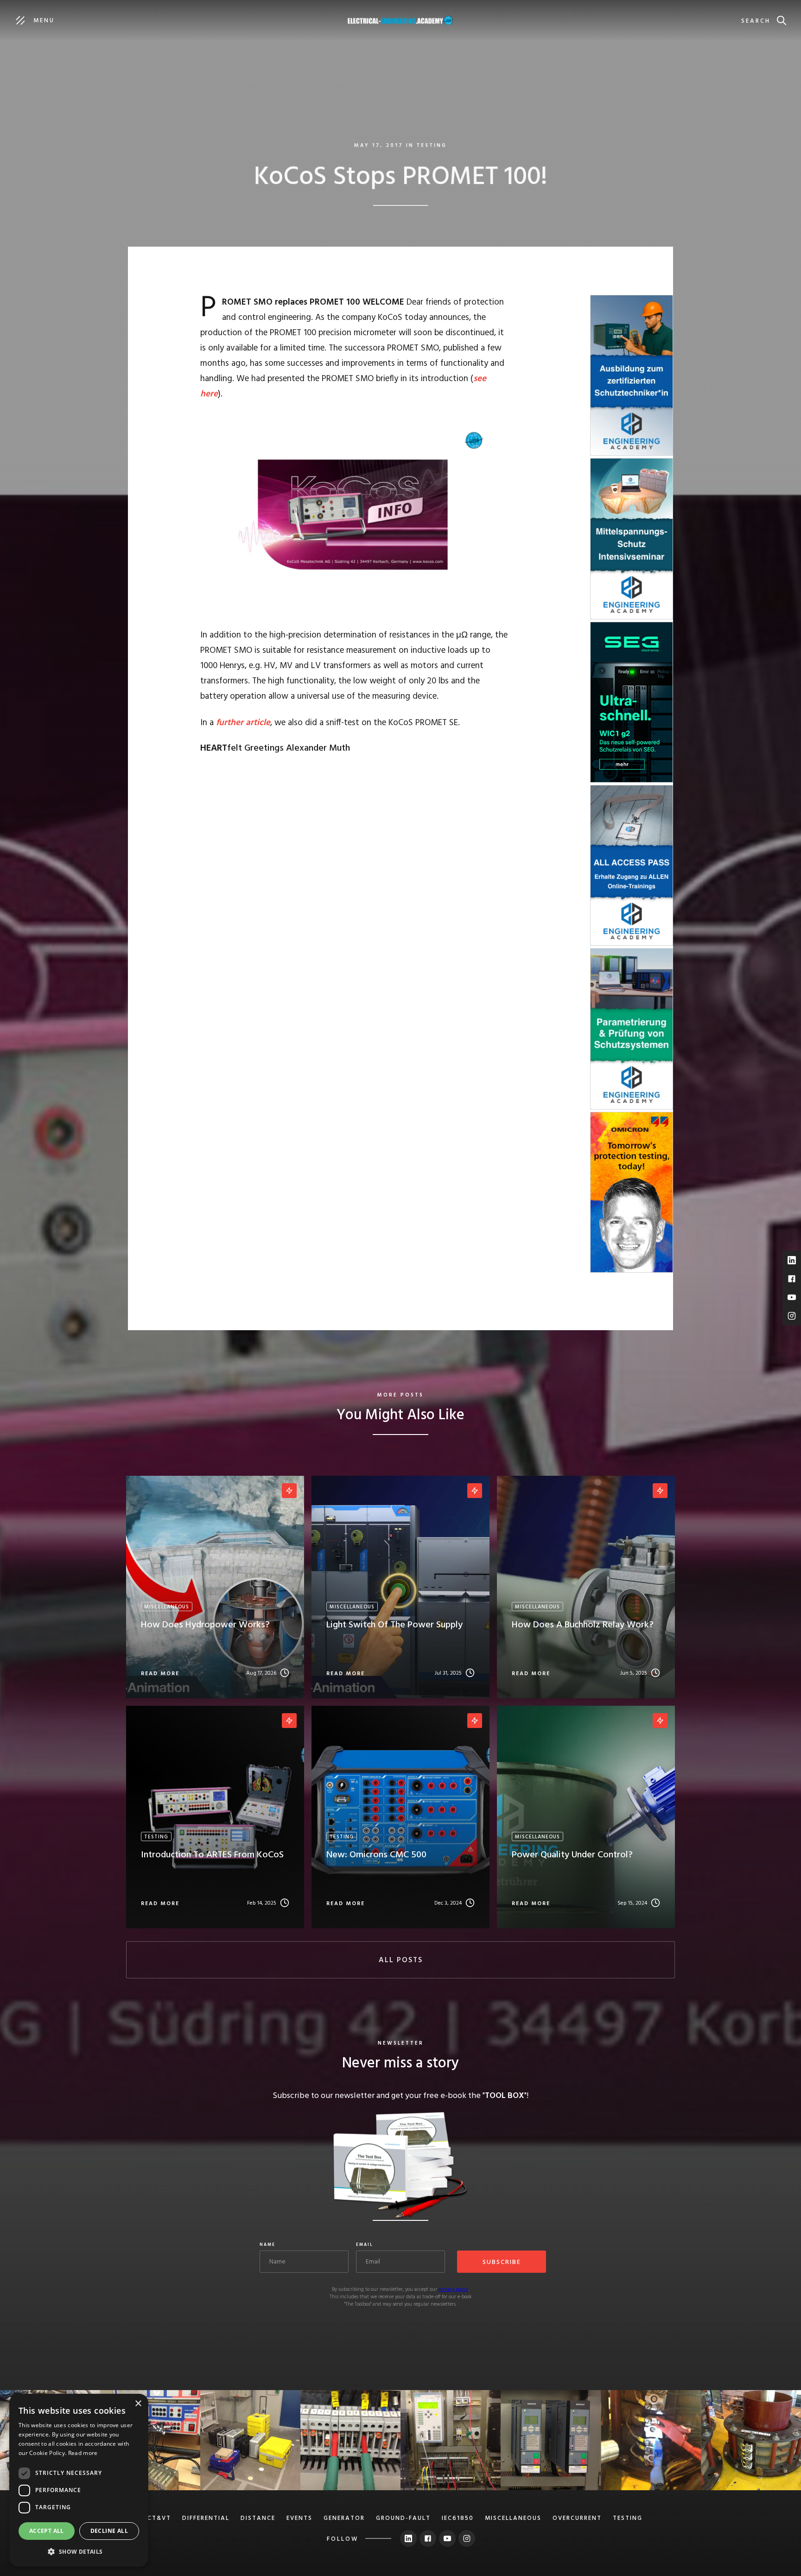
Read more (83, 2453)
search (756, 21)
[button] (79, 2552)
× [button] (138, 2404)
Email (365, 2245)
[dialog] (79, 2480)
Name (267, 2245)
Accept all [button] (47, 2531)
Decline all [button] (109, 2531)
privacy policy (453, 2289)
